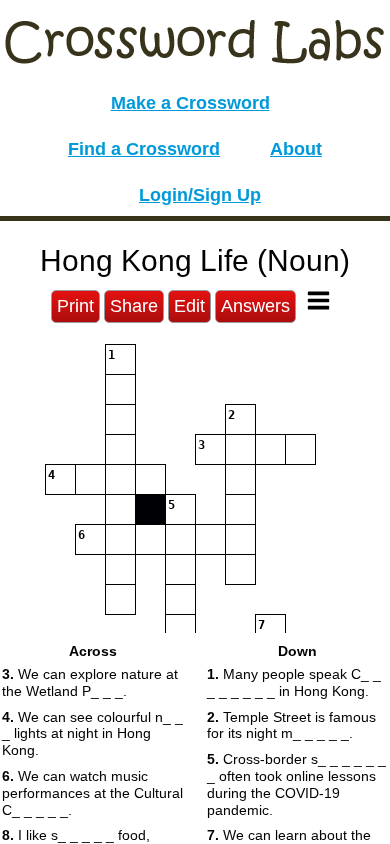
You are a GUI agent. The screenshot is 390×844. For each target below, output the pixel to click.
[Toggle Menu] (318, 300)
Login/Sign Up (200, 195)
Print (75, 306)
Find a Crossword (144, 149)
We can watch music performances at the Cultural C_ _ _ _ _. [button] (92, 793)
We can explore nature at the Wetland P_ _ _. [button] (90, 682)
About (296, 149)
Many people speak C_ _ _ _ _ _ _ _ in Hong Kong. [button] (294, 682)
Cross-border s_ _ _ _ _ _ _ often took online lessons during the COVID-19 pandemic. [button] (296, 784)
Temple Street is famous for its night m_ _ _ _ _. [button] (291, 725)
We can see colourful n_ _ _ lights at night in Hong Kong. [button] (92, 734)
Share (134, 306)
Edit (189, 306)
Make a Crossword (190, 103)
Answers (255, 306)
